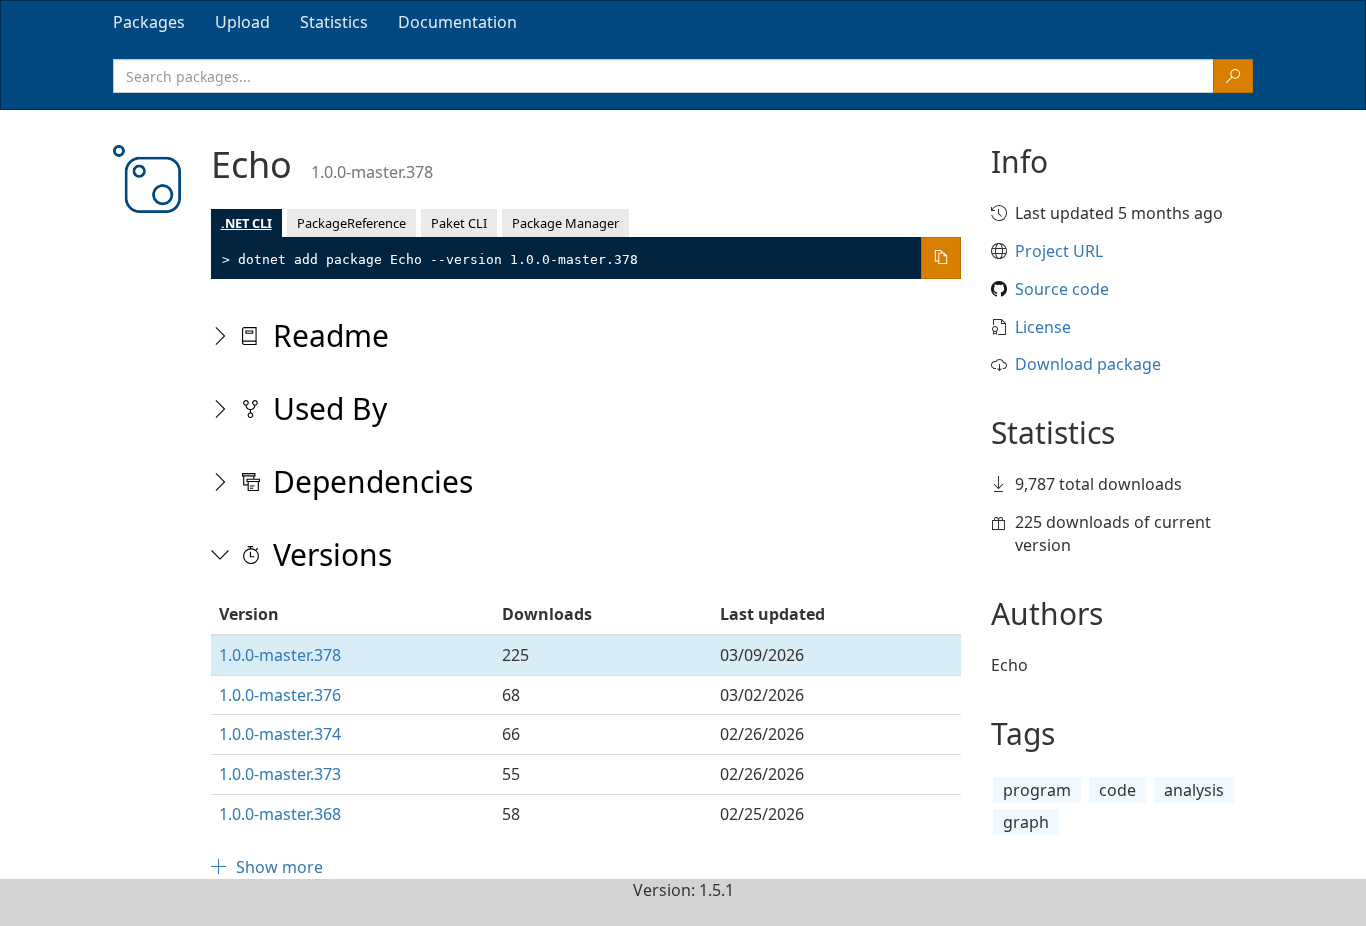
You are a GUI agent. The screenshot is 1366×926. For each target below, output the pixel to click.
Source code (1062, 289)
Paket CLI (459, 223)
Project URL (1059, 251)
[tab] (149, 22)
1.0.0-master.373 (280, 774)
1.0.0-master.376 (280, 695)
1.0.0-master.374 (280, 734)
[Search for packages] (1233, 76)
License (1043, 327)
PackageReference (351, 223)
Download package (1088, 364)
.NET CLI (246, 223)
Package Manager (565, 223)
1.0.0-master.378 (280, 655)
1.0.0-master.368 (280, 814)
